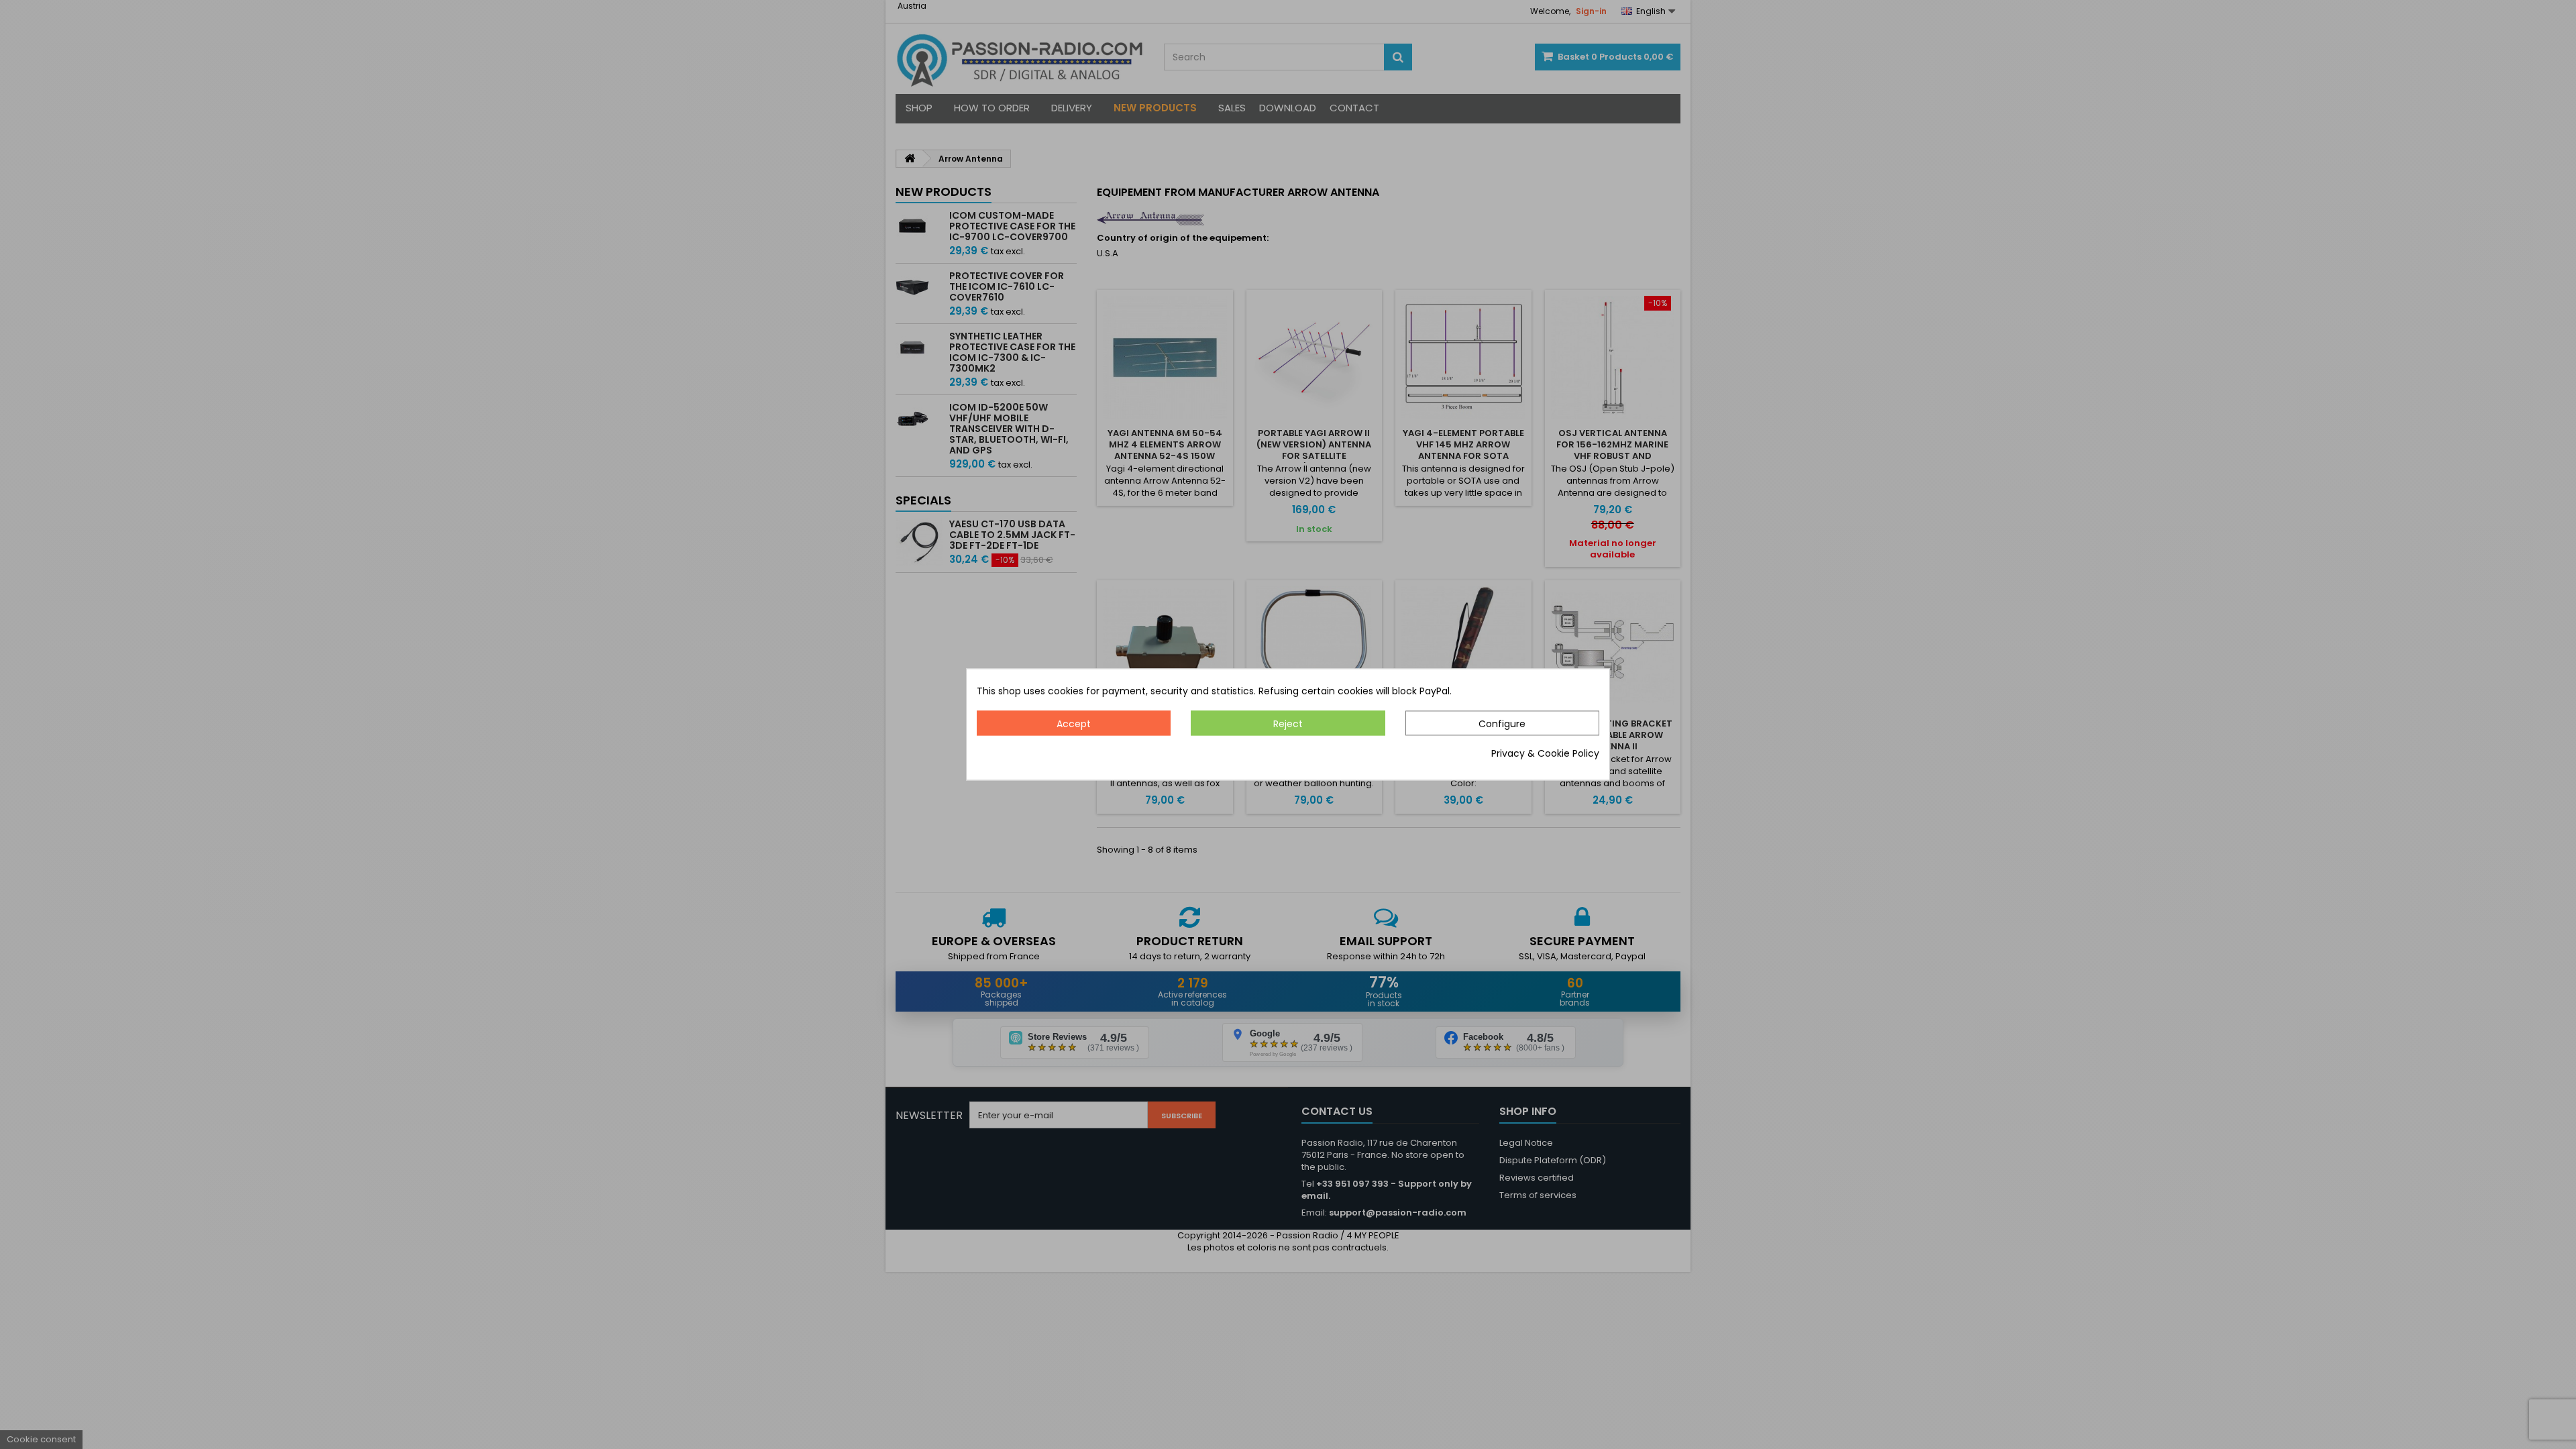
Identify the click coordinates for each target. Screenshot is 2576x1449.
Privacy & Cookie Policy (1545, 754)
